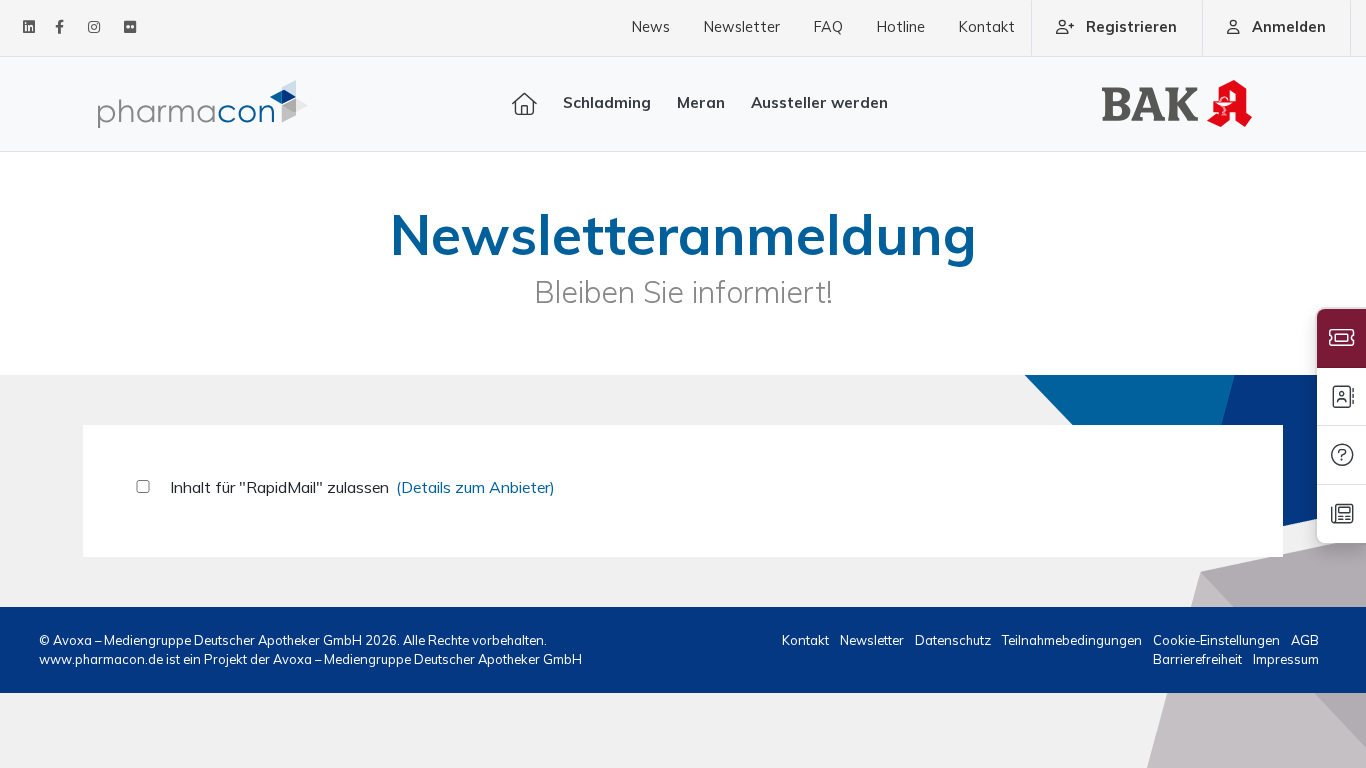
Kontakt (987, 27)
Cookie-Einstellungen (1218, 640)
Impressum (1286, 659)
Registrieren (1131, 27)
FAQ (828, 27)
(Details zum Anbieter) (475, 487)
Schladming (607, 102)
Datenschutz (954, 640)
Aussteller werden (819, 102)
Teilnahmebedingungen (1073, 640)
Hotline (901, 27)
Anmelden (1289, 27)
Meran (701, 102)
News (651, 27)
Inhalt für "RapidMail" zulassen (279, 487)
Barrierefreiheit (1199, 659)
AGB (1305, 640)
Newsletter (742, 27)
